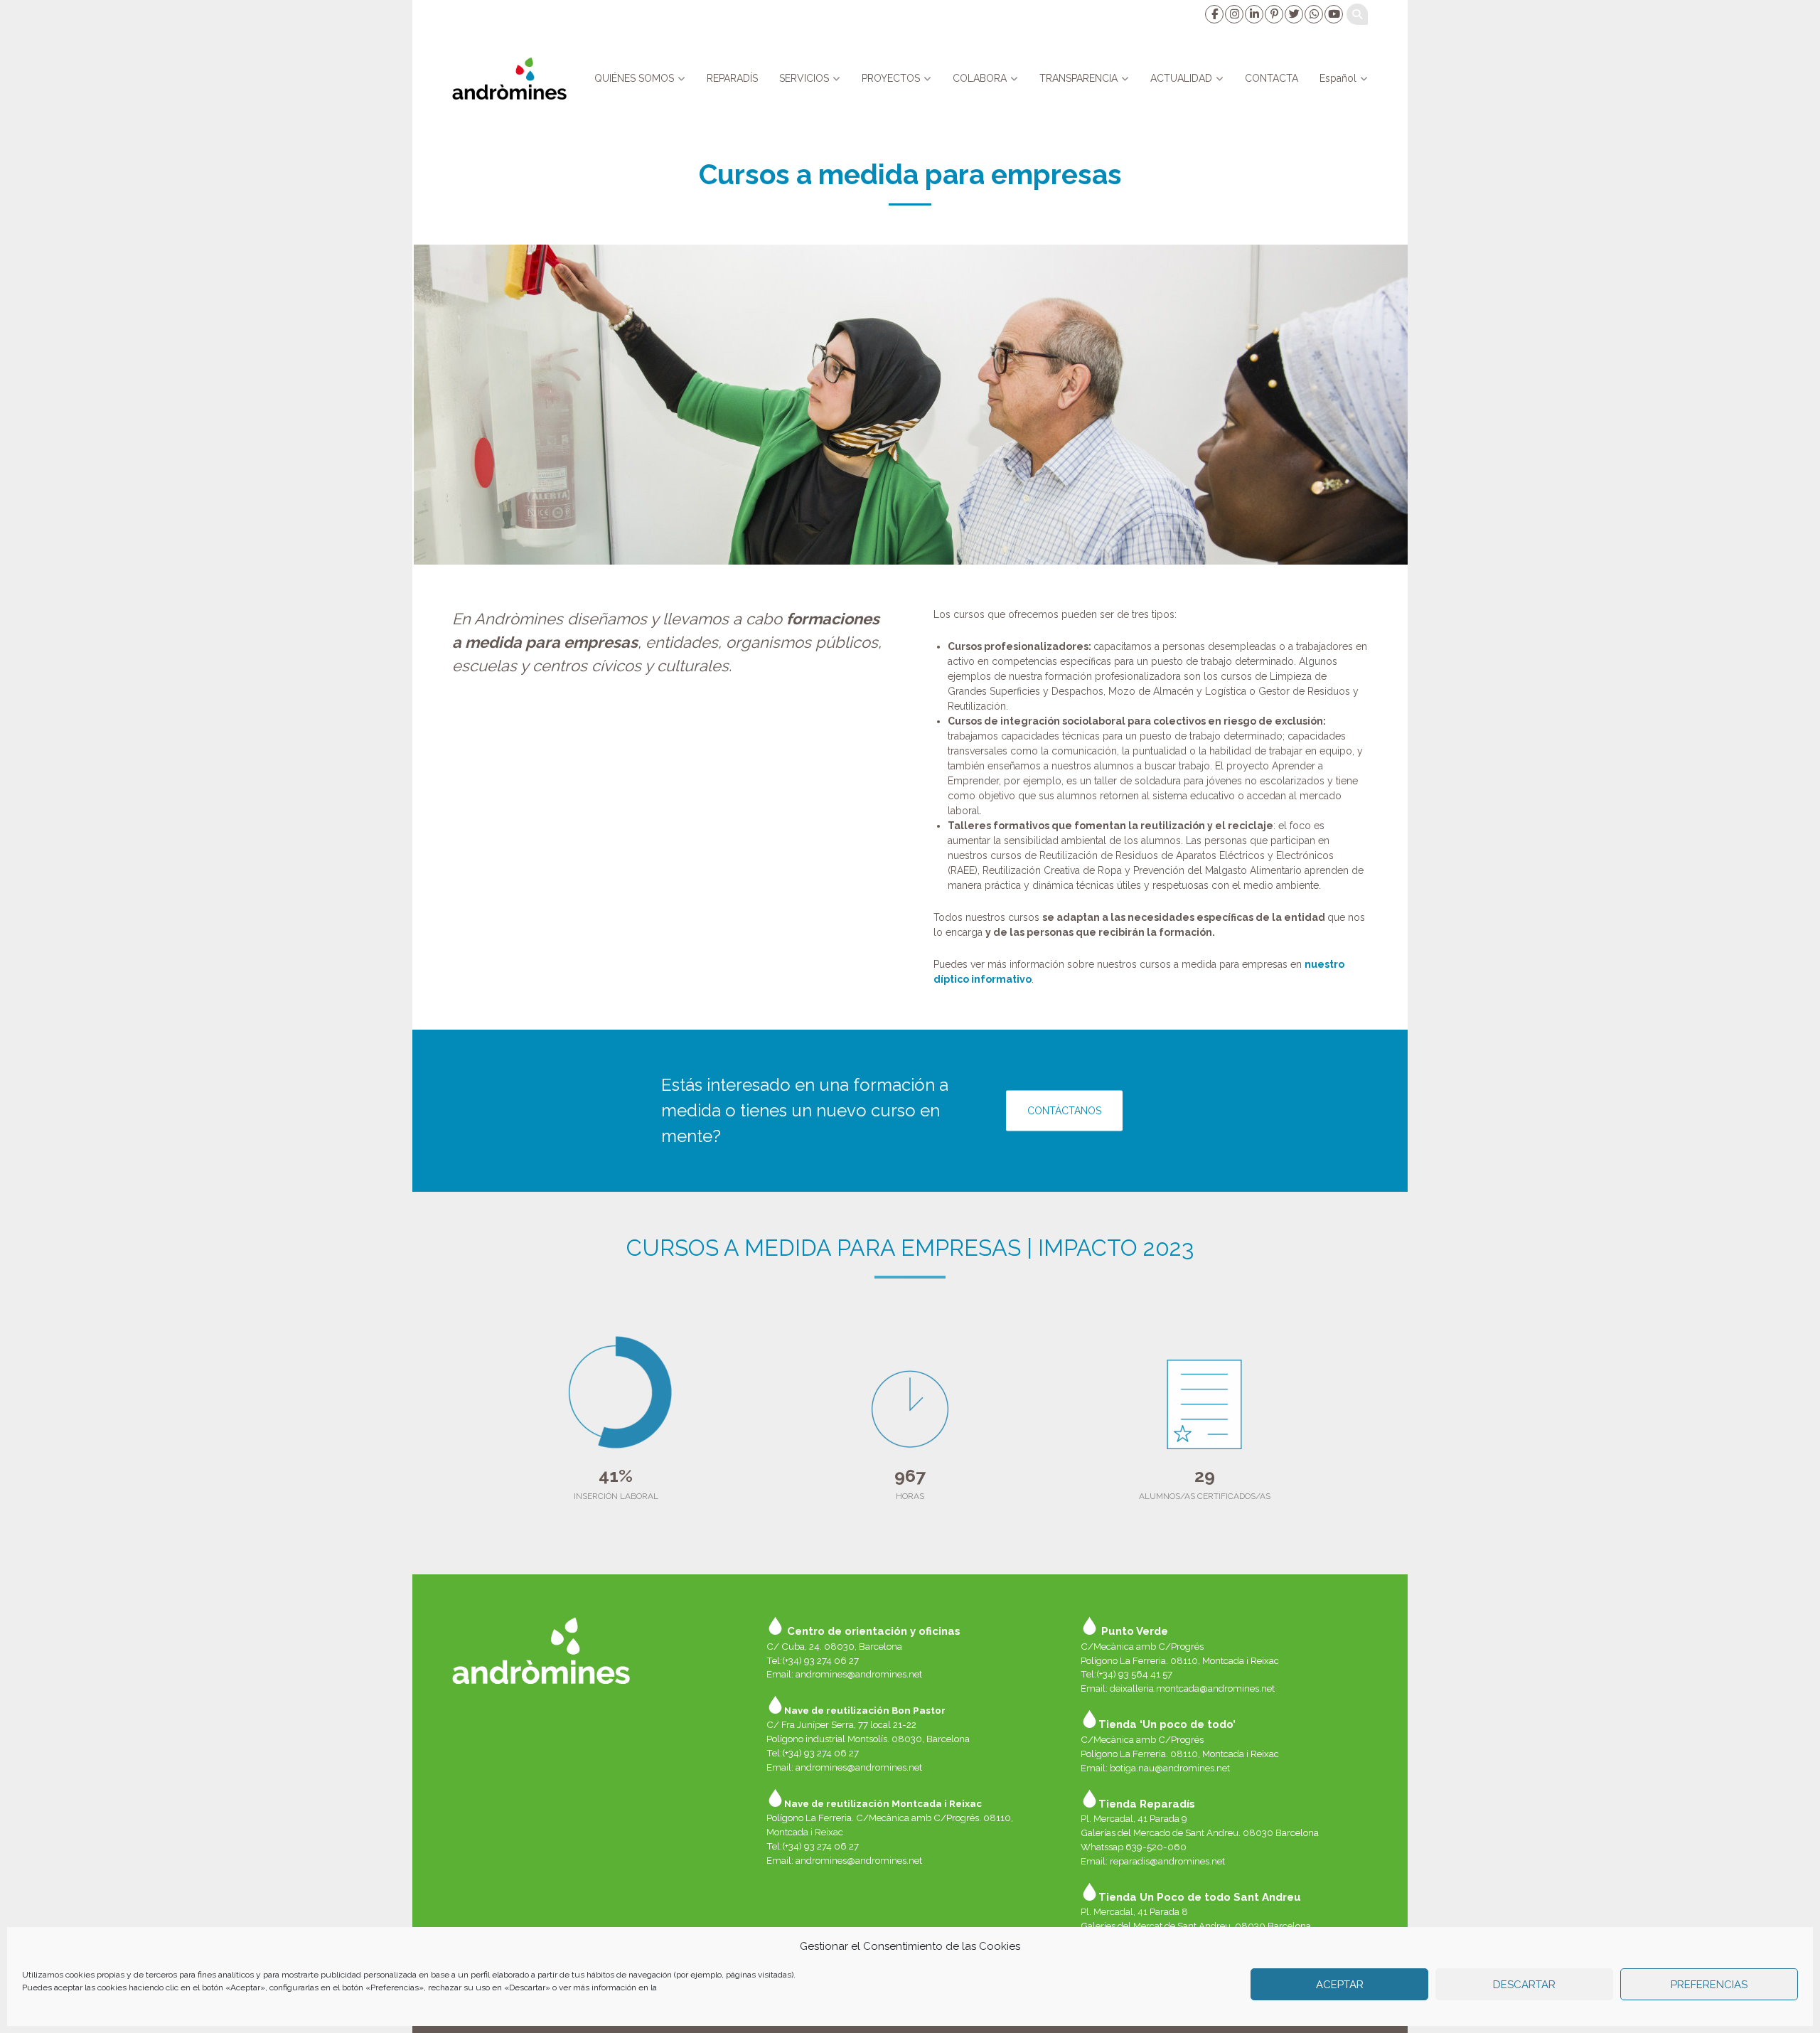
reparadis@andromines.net (1167, 1861)
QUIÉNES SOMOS (634, 78)
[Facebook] (1214, 14)
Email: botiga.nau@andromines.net (1155, 1768)
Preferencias (1709, 1985)
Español (1338, 78)
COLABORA (980, 78)
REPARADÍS (732, 78)
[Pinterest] (1273, 14)
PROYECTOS (891, 78)
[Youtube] (1333, 14)
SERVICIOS (804, 78)
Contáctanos (1064, 1110)
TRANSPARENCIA (1078, 78)
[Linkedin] (1253, 14)
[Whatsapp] (1313, 14)
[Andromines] (509, 78)
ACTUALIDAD (1181, 78)
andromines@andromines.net (859, 1674)
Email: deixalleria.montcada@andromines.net (1178, 1688)
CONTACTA (1272, 78)
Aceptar (1340, 1985)
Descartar (1524, 1985)
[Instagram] (1233, 14)
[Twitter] (1293, 14)
